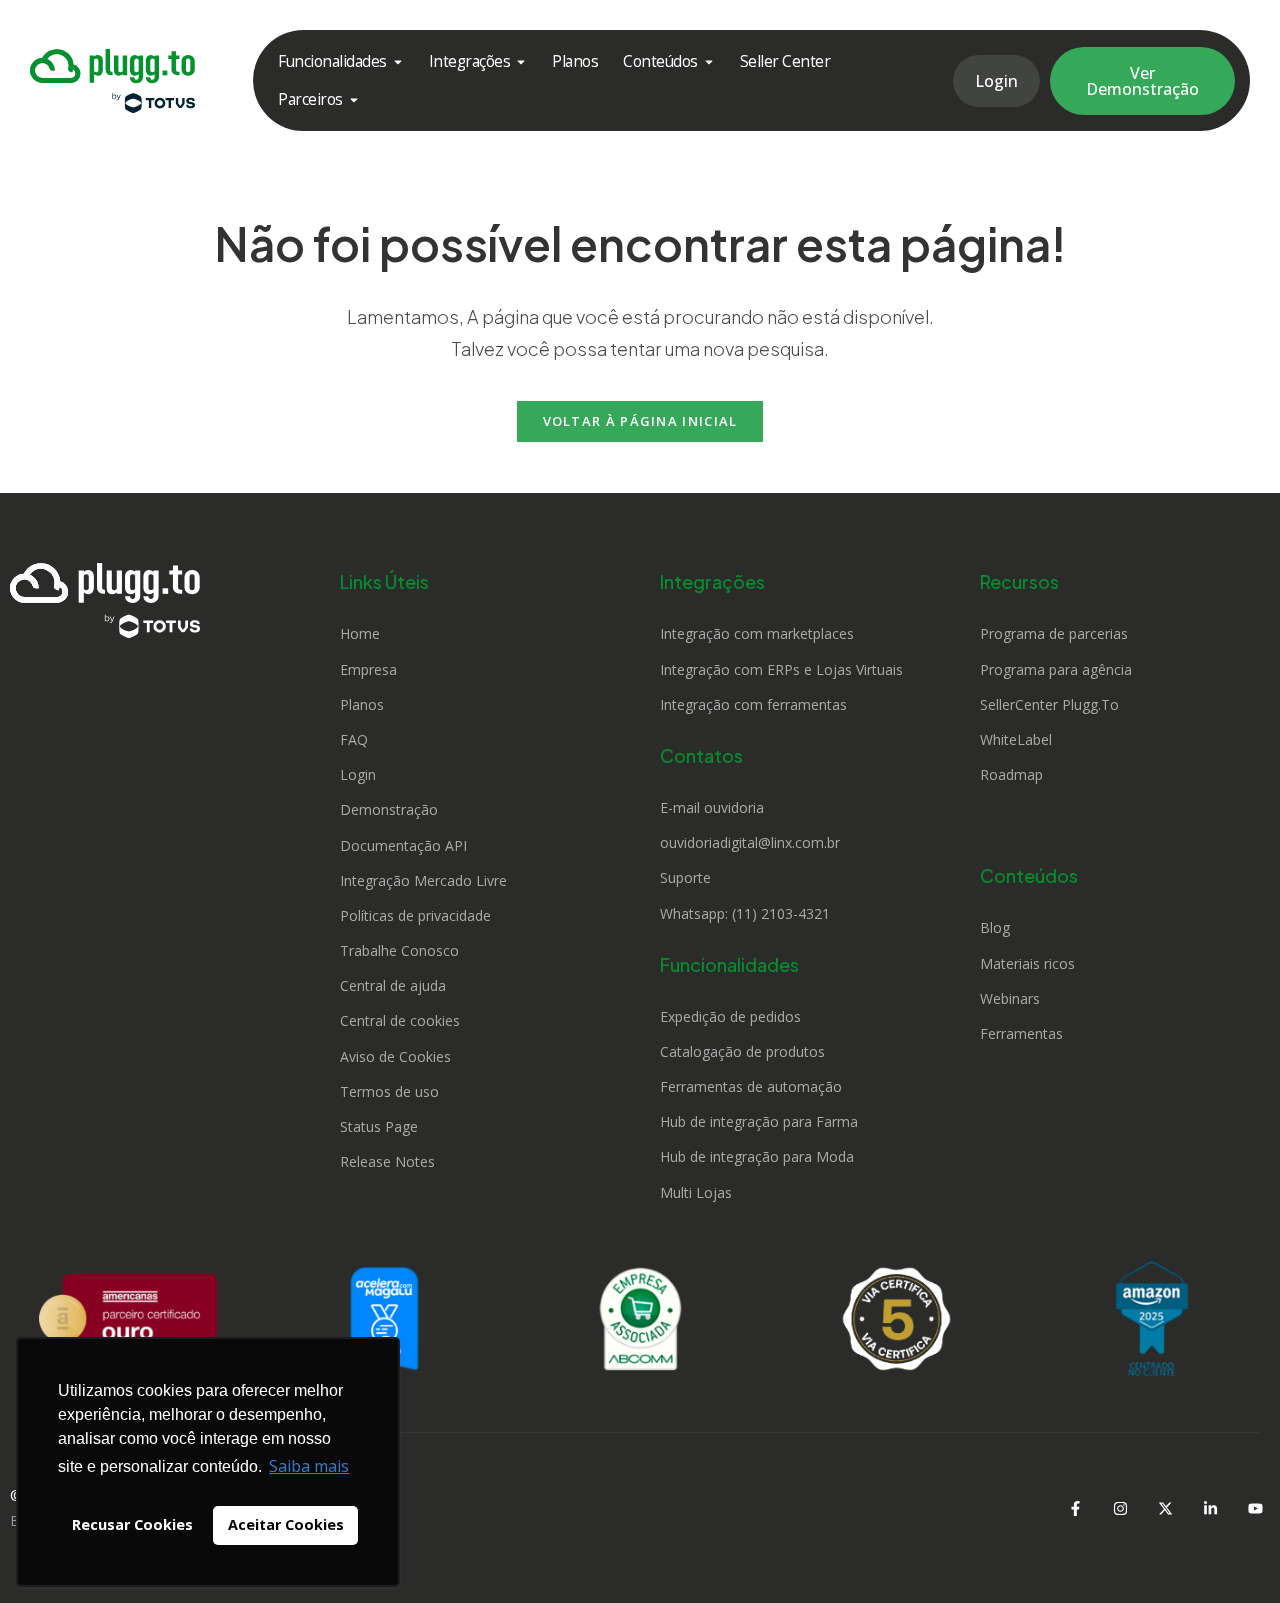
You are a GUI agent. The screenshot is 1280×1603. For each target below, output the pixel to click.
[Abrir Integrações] (521, 61)
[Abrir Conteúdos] (709, 61)
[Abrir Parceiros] (354, 99)
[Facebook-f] (1075, 1508)
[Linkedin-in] (1210, 1508)
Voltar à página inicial (640, 421)
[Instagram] (1120, 1508)
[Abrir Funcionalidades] (398, 61)
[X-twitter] (1165, 1508)
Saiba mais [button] (309, 1466)
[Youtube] (1255, 1508)
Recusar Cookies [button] (132, 1524)
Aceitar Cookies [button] (286, 1524)
